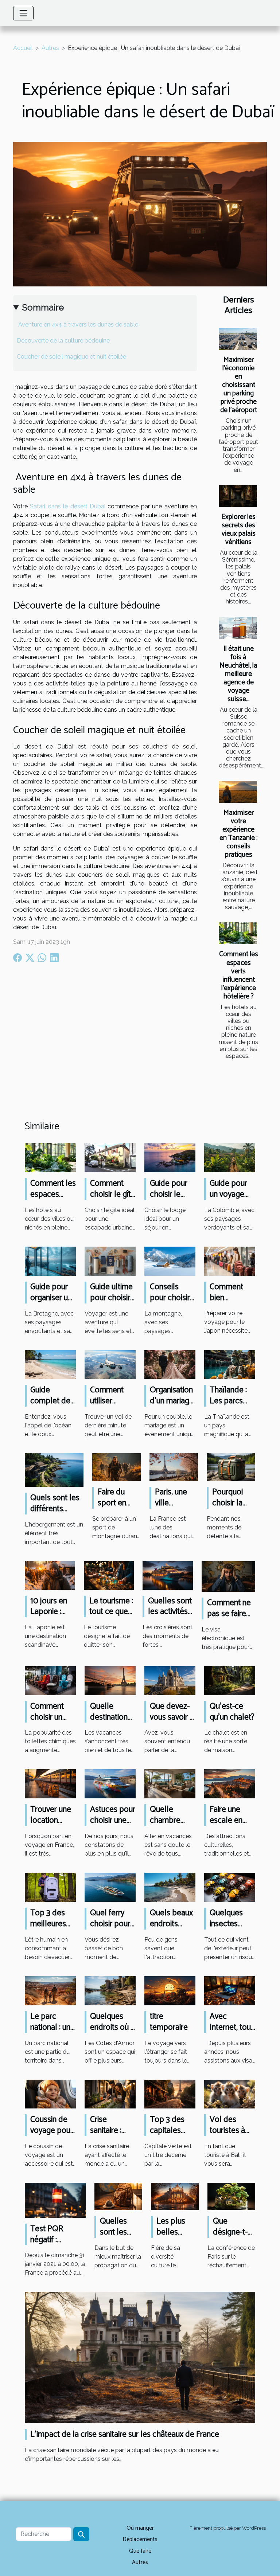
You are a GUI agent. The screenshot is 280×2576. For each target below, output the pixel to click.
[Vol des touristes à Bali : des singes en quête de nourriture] (230, 2094)
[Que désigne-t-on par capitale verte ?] (231, 2196)
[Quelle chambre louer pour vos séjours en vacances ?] (170, 1784)
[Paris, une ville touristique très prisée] (174, 1467)
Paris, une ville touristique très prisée (173, 1508)
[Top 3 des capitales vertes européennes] (170, 2094)
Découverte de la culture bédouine (63, 341)
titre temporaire (169, 2022)
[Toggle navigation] (23, 13)
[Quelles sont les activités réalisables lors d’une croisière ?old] (168, 1575)
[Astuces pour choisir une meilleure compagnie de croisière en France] (110, 1784)
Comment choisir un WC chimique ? (48, 1723)
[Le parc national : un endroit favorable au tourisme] (50, 1990)
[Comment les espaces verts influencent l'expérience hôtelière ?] (238, 933)
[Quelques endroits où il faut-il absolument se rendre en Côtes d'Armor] (110, 1990)
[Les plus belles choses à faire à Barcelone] (175, 2196)
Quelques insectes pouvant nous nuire (227, 1929)
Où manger (140, 2528)
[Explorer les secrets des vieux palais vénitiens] (238, 496)
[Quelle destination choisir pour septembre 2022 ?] (110, 1680)
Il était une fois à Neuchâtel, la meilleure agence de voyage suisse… (238, 674)
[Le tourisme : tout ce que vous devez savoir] (109, 1575)
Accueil (23, 48)
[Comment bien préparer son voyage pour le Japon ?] (230, 1261)
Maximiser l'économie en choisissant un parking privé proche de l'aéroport (239, 385)
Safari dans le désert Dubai (68, 506)
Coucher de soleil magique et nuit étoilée (71, 357)
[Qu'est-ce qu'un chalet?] (230, 1680)
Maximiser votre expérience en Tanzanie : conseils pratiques (238, 834)
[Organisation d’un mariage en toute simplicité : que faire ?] (170, 1364)
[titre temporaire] (170, 1990)
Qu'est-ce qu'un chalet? (232, 1712)
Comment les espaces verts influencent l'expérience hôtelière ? (239, 975)
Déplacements (140, 2539)
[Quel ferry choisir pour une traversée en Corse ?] (110, 1887)
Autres (50, 48)
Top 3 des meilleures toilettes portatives (48, 1929)
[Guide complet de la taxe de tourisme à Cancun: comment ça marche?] (50, 1364)
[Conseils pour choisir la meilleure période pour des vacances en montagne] (170, 1261)
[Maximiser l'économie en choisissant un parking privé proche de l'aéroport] (238, 339)
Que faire (140, 2551)
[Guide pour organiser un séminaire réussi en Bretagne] (50, 1261)
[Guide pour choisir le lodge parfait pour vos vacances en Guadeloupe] (170, 1157)
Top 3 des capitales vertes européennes (172, 2136)
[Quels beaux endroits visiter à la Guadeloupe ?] (170, 1887)
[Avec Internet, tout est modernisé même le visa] (230, 1990)
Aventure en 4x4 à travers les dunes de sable (77, 325)
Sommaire (43, 307)
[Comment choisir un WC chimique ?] (50, 1680)
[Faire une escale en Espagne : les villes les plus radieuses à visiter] (230, 1784)
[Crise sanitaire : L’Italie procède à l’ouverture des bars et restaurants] (110, 2094)
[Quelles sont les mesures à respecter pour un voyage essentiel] (118, 2196)
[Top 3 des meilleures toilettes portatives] (50, 1887)
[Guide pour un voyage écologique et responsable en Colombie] (230, 1157)
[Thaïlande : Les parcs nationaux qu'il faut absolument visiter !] (230, 1364)
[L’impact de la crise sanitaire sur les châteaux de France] (140, 2357)
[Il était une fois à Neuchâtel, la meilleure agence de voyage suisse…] (238, 628)
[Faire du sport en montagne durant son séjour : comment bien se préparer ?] (116, 1467)
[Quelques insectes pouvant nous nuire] (230, 1887)
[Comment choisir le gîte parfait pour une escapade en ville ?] (110, 1157)
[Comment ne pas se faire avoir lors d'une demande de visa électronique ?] (228, 1576)
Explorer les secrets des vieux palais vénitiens (239, 529)
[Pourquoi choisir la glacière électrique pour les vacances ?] (231, 1467)
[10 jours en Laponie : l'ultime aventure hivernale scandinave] (50, 1575)
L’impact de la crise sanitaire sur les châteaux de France (125, 2434)
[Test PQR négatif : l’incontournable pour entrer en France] (55, 2200)
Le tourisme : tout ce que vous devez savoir (111, 1617)
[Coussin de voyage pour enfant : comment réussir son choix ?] (50, 2094)
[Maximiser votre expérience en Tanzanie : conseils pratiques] (238, 792)
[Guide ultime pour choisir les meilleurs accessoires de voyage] (110, 1261)
